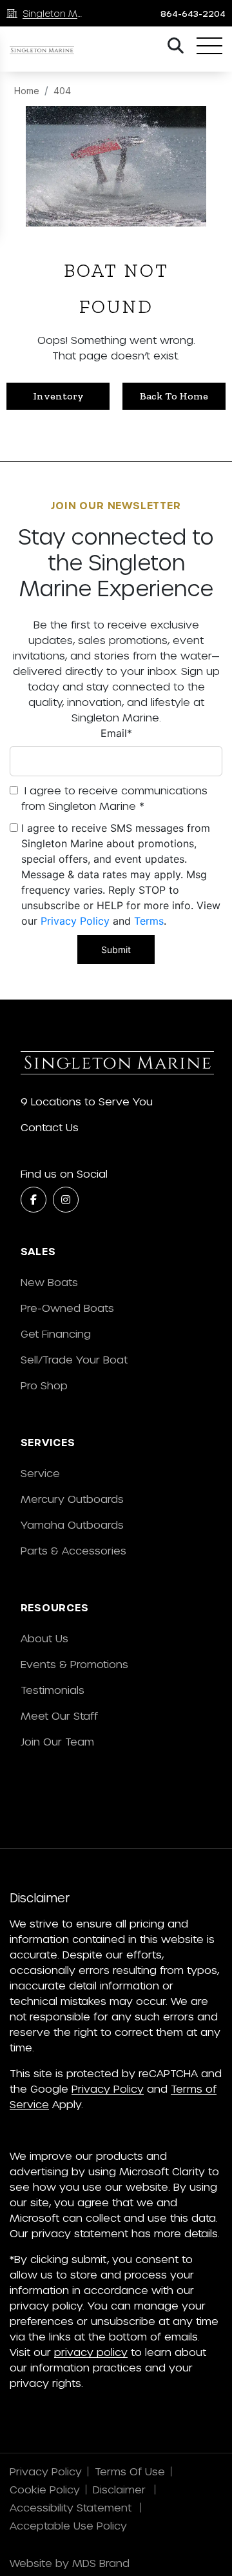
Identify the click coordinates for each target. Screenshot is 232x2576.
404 (62, 91)
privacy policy (91, 2352)
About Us (44, 1638)
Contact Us (50, 1127)
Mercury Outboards (72, 1499)
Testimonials (53, 1690)
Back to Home (174, 396)
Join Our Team (57, 1741)
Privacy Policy (75, 921)
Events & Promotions (74, 1664)
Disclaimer (121, 2489)
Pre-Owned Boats (67, 1308)
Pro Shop (44, 1385)
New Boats (49, 1282)
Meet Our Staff (59, 1716)
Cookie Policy (45, 2489)
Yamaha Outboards (72, 1524)
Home (27, 91)
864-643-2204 (193, 14)
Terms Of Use (130, 2471)
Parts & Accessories (73, 1550)
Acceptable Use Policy (70, 2525)
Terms (149, 921)
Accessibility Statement (72, 2507)
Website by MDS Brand (70, 2563)
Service (40, 1473)
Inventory (58, 396)
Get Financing (56, 1333)
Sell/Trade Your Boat (74, 1359)
